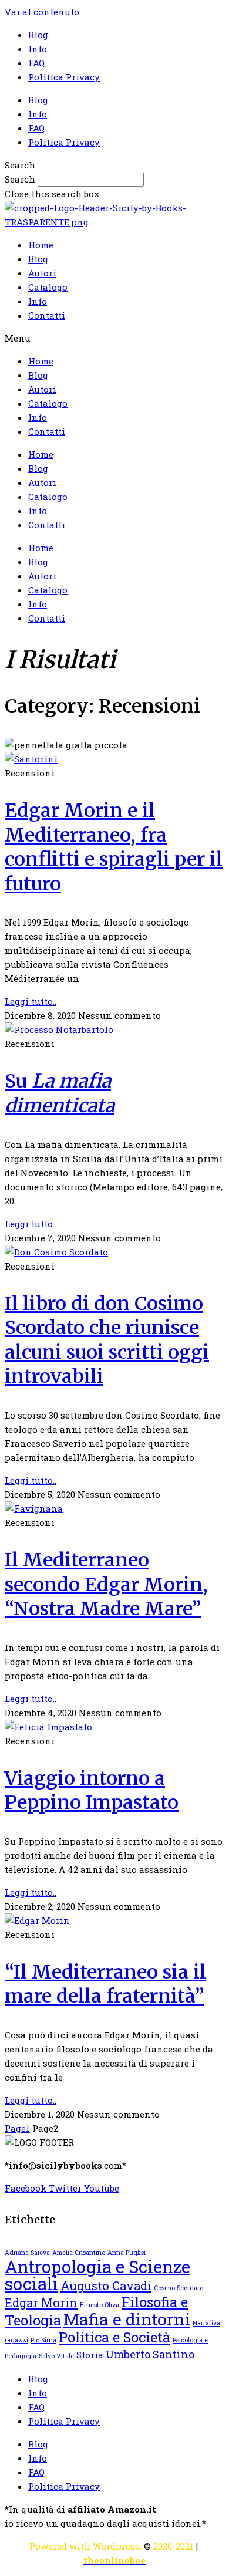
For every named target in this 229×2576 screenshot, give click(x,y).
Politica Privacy (64, 77)
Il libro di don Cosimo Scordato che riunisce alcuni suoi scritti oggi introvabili (107, 1340)
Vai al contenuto (42, 12)
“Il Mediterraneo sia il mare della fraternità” (105, 1984)
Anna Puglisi (127, 2253)
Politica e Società (114, 2337)
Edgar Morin (41, 2302)
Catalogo (48, 287)
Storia (90, 2355)
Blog (38, 35)
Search (20, 179)
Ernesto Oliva (100, 2305)
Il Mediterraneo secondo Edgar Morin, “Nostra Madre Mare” (106, 1584)
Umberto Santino (150, 2354)
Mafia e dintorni (127, 2319)
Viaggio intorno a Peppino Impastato (92, 1791)
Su (60, 1093)
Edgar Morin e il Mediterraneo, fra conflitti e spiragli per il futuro (114, 847)
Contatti (47, 315)
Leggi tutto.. (31, 1001)
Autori (42, 273)
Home (41, 245)
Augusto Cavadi (106, 2285)
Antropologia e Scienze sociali (97, 2275)
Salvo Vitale (56, 2356)
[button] (114, 165)
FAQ (36, 63)
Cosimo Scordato (179, 2288)
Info (38, 49)
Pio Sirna (43, 2340)
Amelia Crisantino (79, 2253)
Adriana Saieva (27, 2253)
